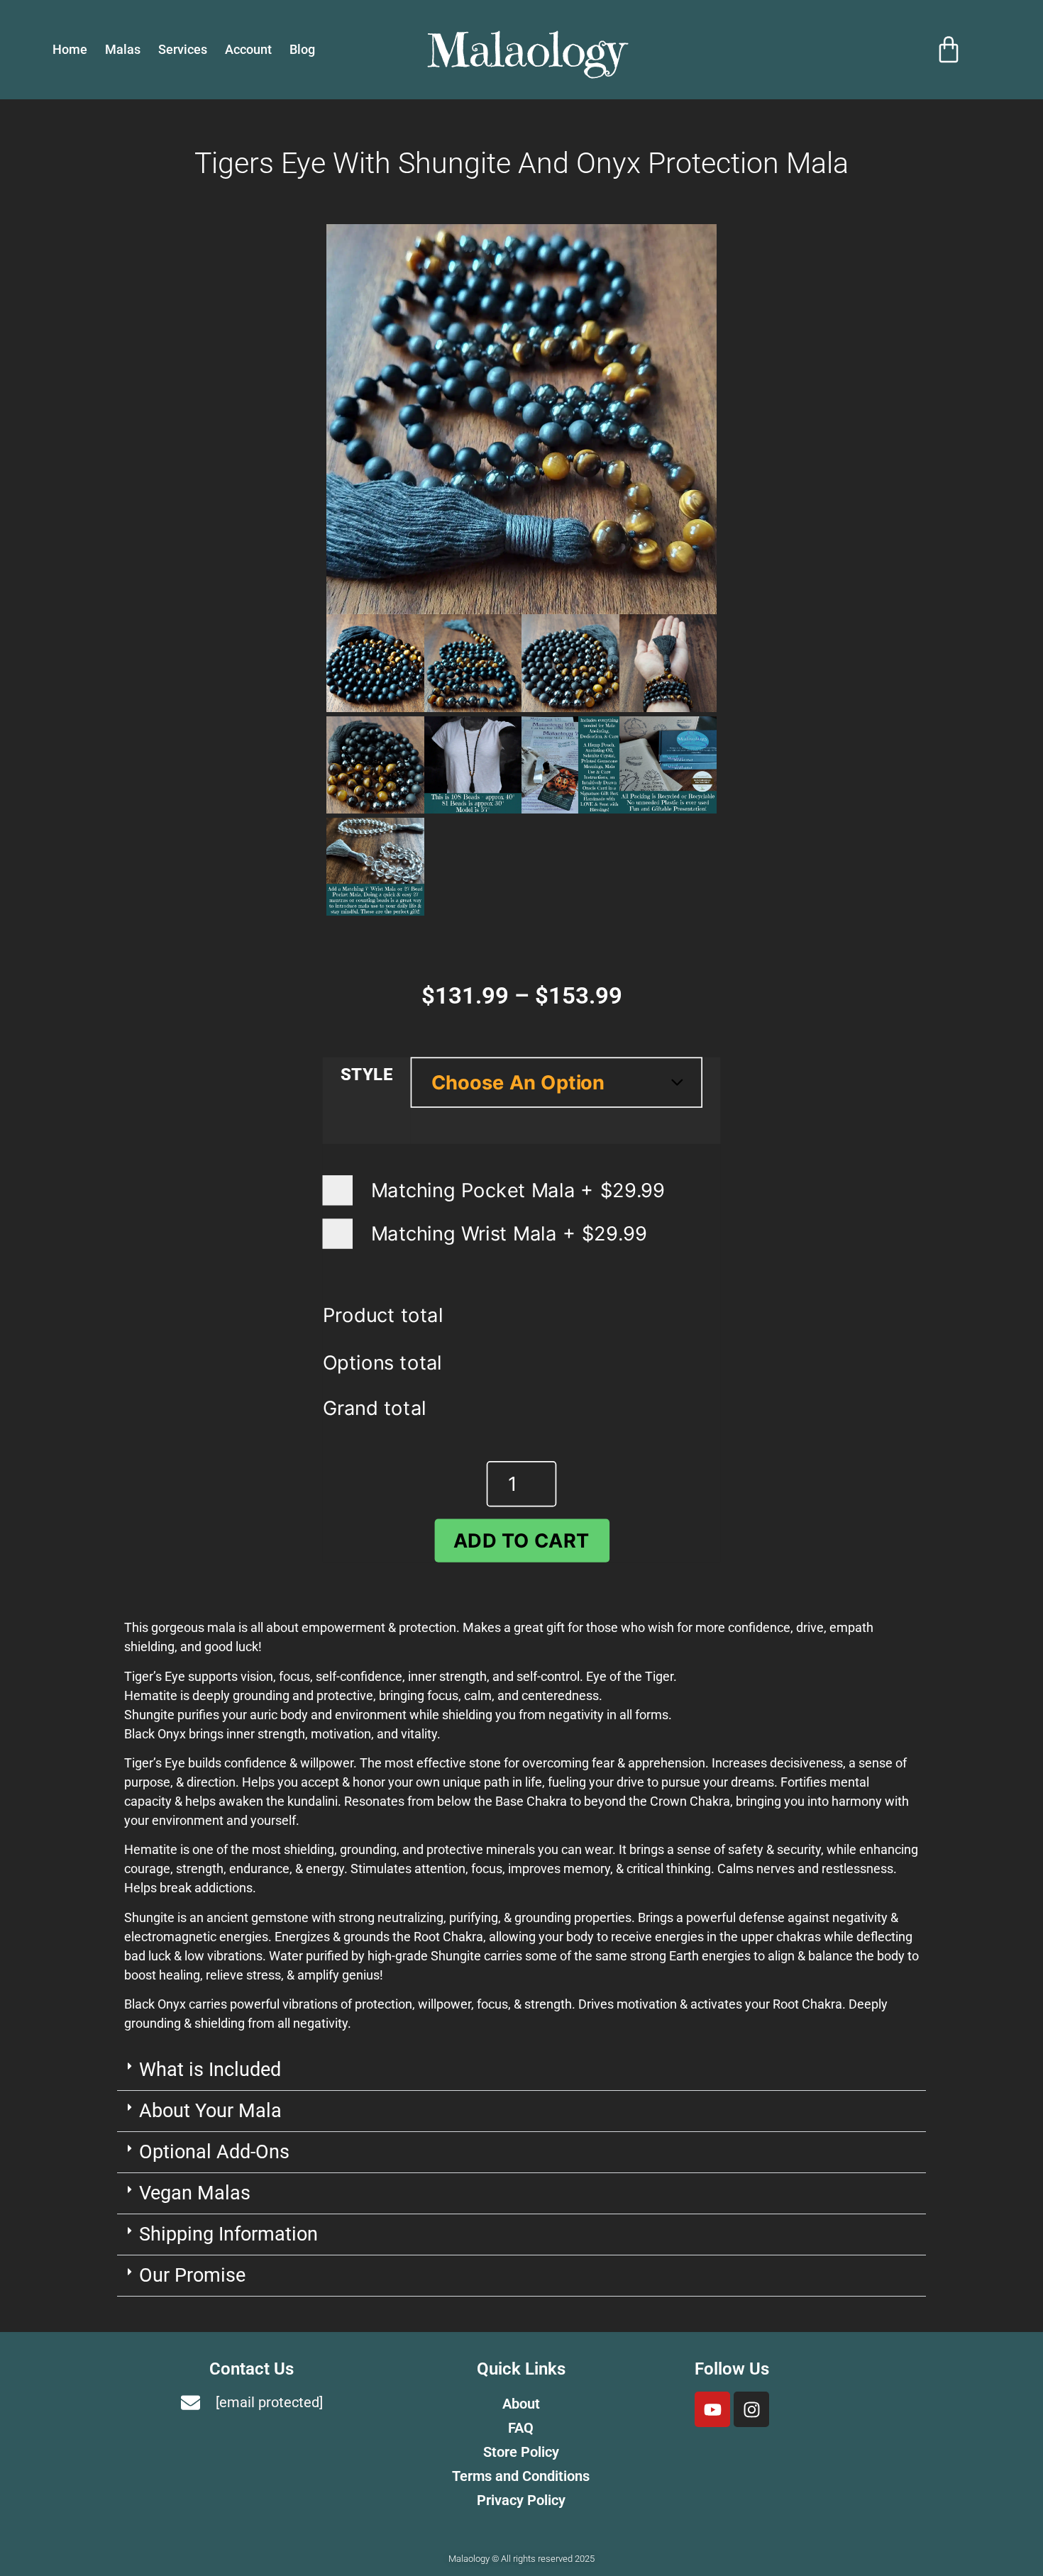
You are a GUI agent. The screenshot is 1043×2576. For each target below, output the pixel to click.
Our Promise (192, 2275)
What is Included (210, 2070)
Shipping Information (228, 2234)
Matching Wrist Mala (506, 1233)
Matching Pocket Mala (515, 1190)
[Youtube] (712, 2409)
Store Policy (521, 2452)
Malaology (526, 50)
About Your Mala (210, 2111)
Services (183, 49)
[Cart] (949, 50)
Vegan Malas (195, 2193)
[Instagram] (751, 2409)
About (521, 2404)
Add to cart (521, 1540)
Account (248, 49)
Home (70, 49)
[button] (521, 2070)
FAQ (521, 2428)
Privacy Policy (521, 2500)
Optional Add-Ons (214, 2152)
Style (366, 1075)
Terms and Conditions (521, 2476)
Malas (123, 49)
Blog (302, 49)
